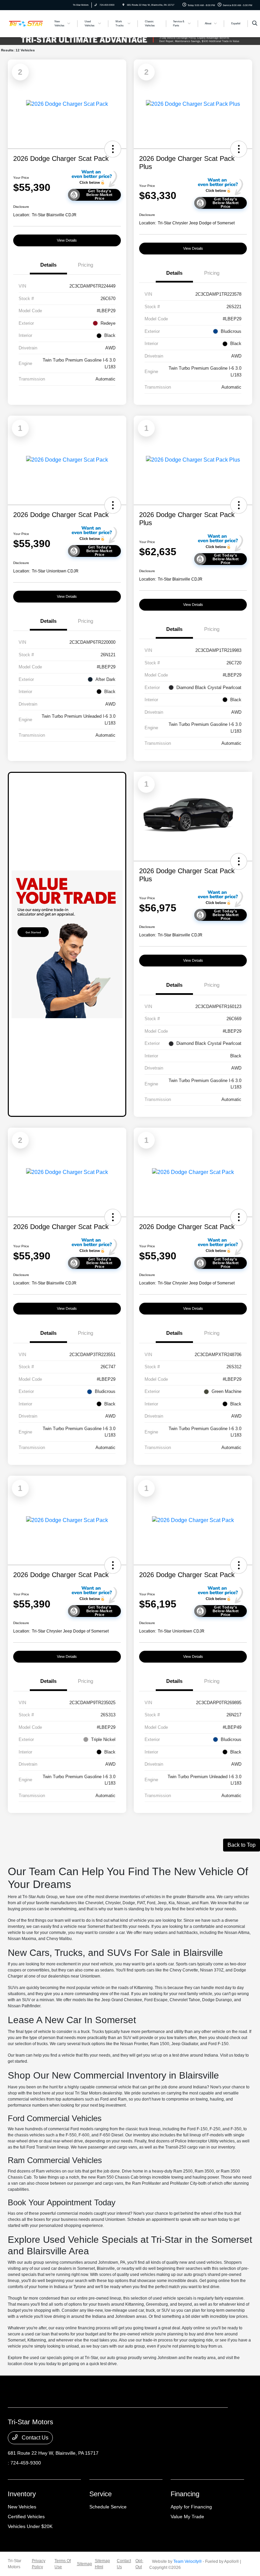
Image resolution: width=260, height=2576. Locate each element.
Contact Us (34, 2438)
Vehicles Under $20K (30, 2526)
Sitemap (84, 2564)
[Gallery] (130, 40)
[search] (255, 24)
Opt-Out (139, 2564)
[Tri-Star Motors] (26, 23)
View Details (67, 240)
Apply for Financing (191, 2507)
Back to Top (242, 1845)
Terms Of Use (63, 2564)
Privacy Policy (39, 2564)
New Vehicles (22, 2507)
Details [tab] (48, 265)
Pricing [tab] (85, 265)
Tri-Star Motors (15, 2564)
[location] (123, 5)
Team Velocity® (188, 2561)
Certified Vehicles (26, 2517)
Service (101, 2494)
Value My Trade (187, 2517)
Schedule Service (108, 2507)
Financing (185, 2494)
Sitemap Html (102, 2564)
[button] (113, 149)
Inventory (22, 2494)
